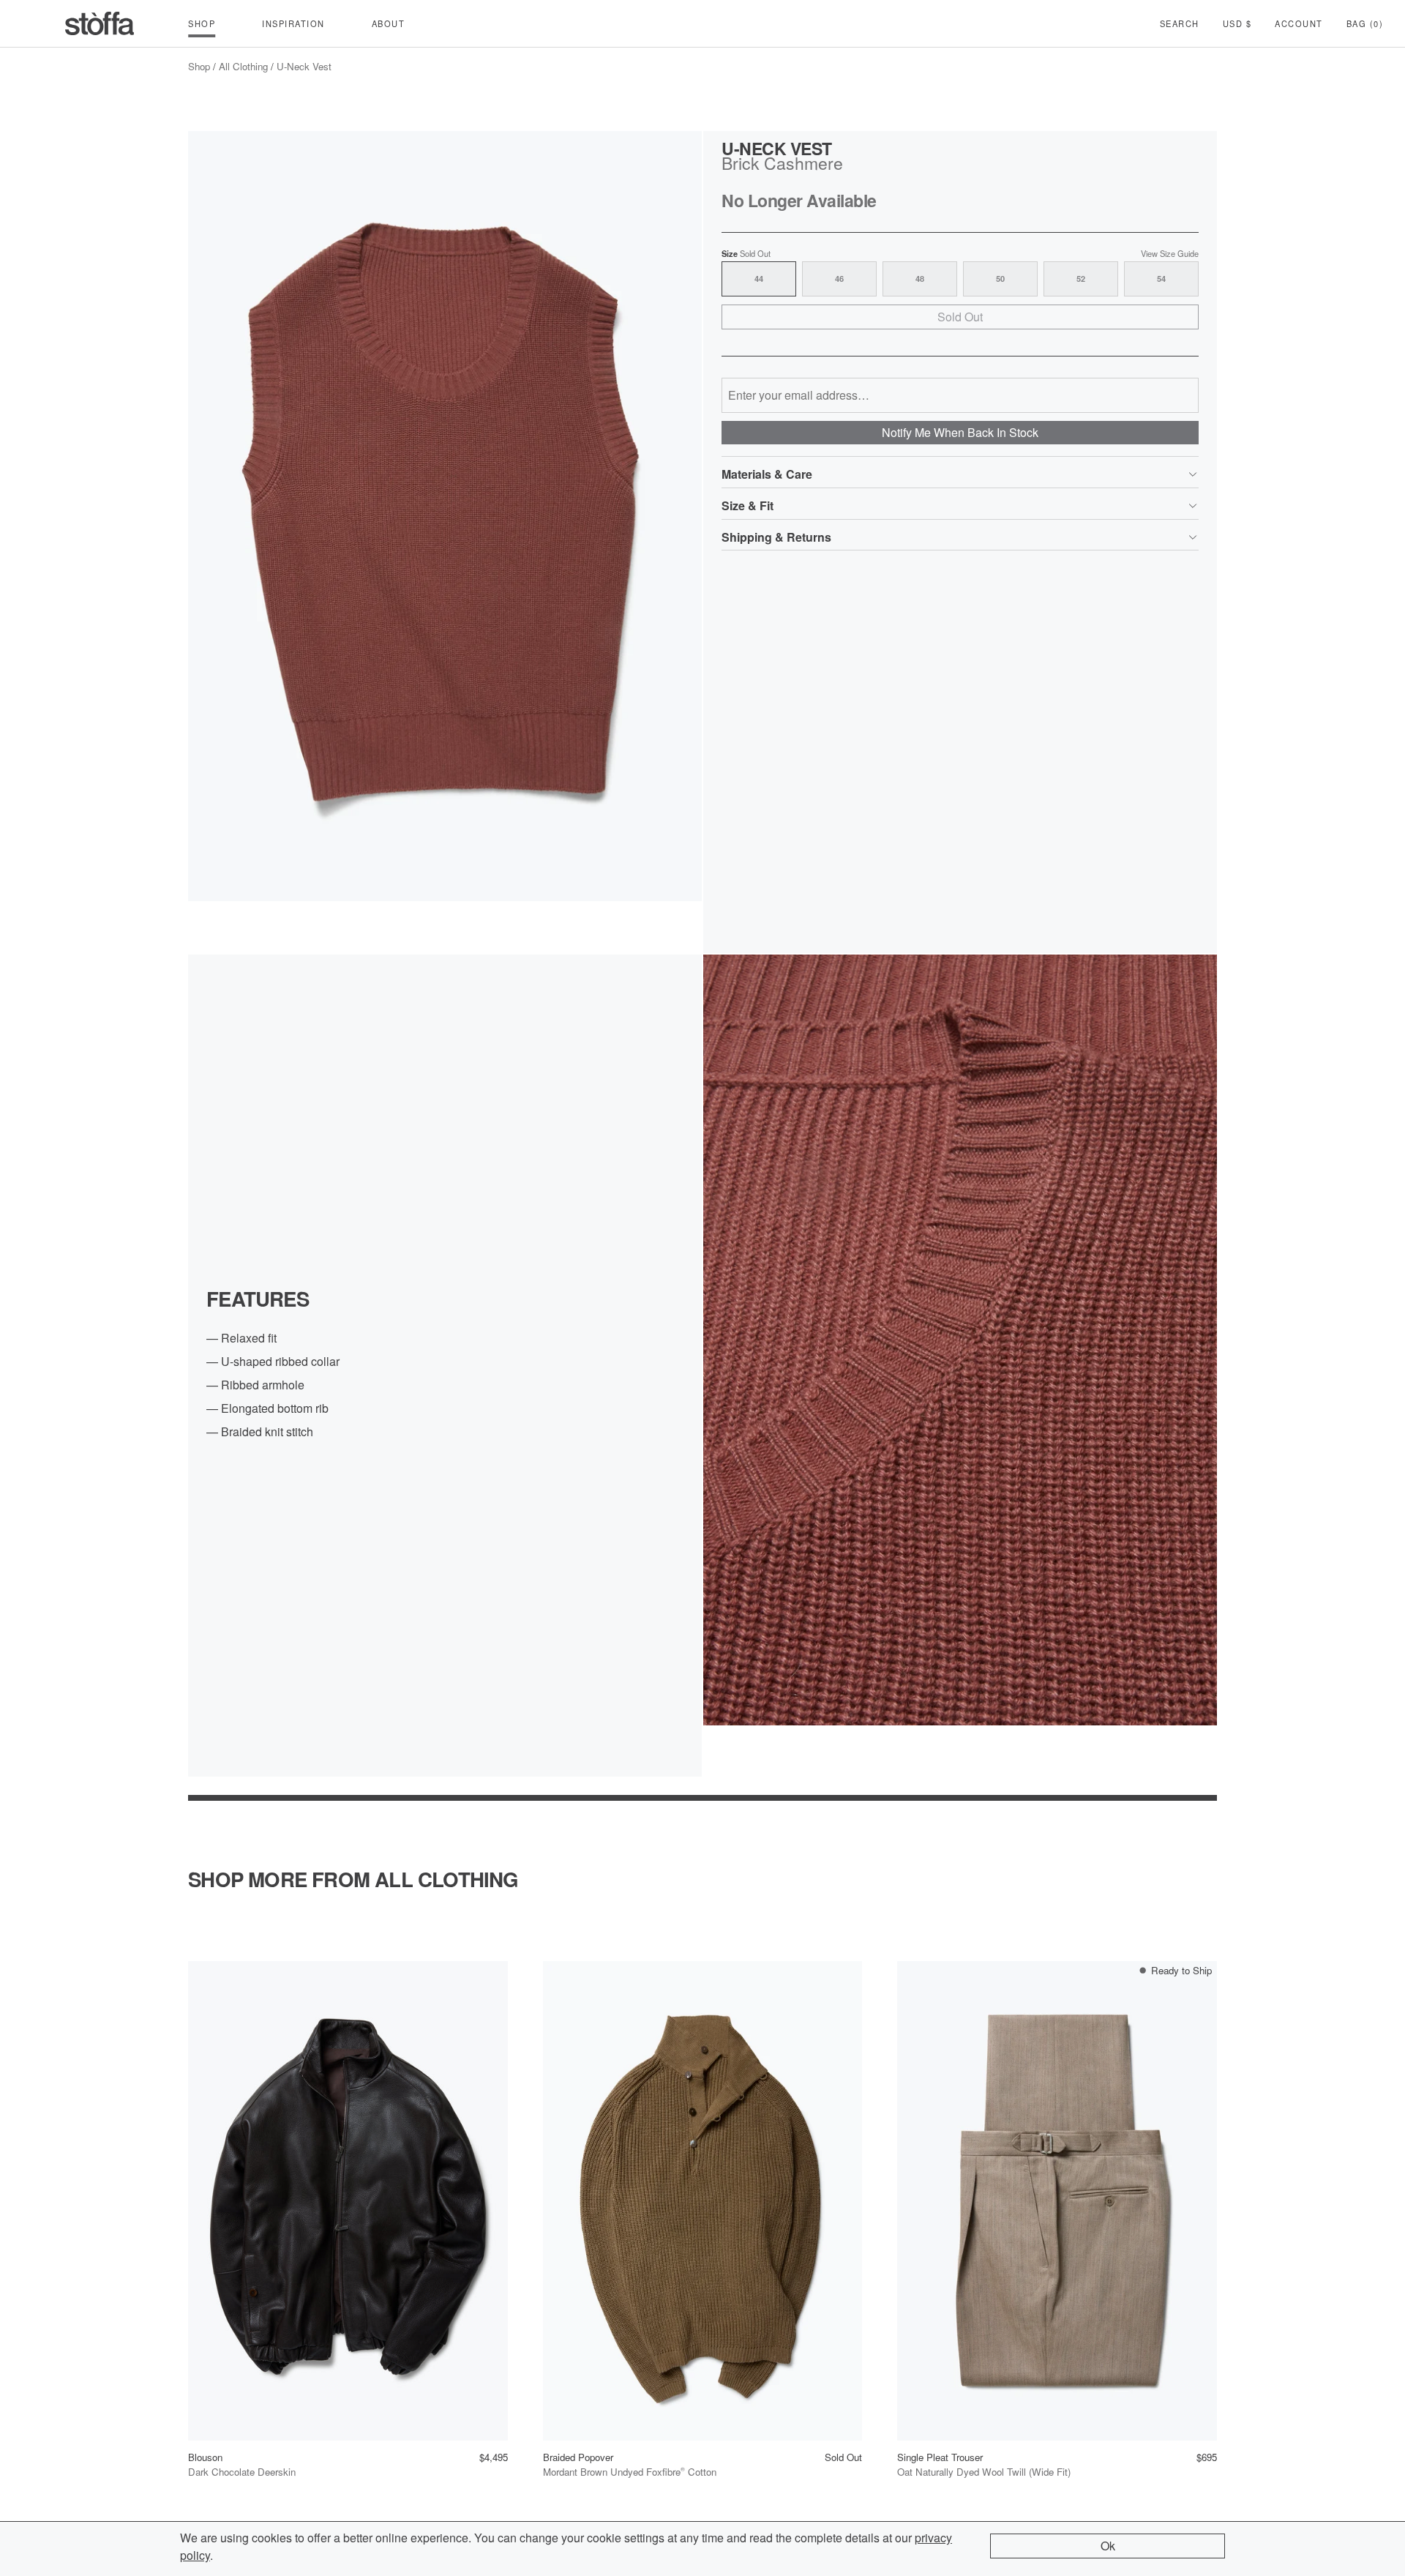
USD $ (1237, 23)
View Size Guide (1170, 254)
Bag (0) (1365, 23)
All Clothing (243, 66)
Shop (199, 66)
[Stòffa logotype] (100, 23)
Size (746, 254)
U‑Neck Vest (304, 66)
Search (1180, 23)
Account (1299, 23)
